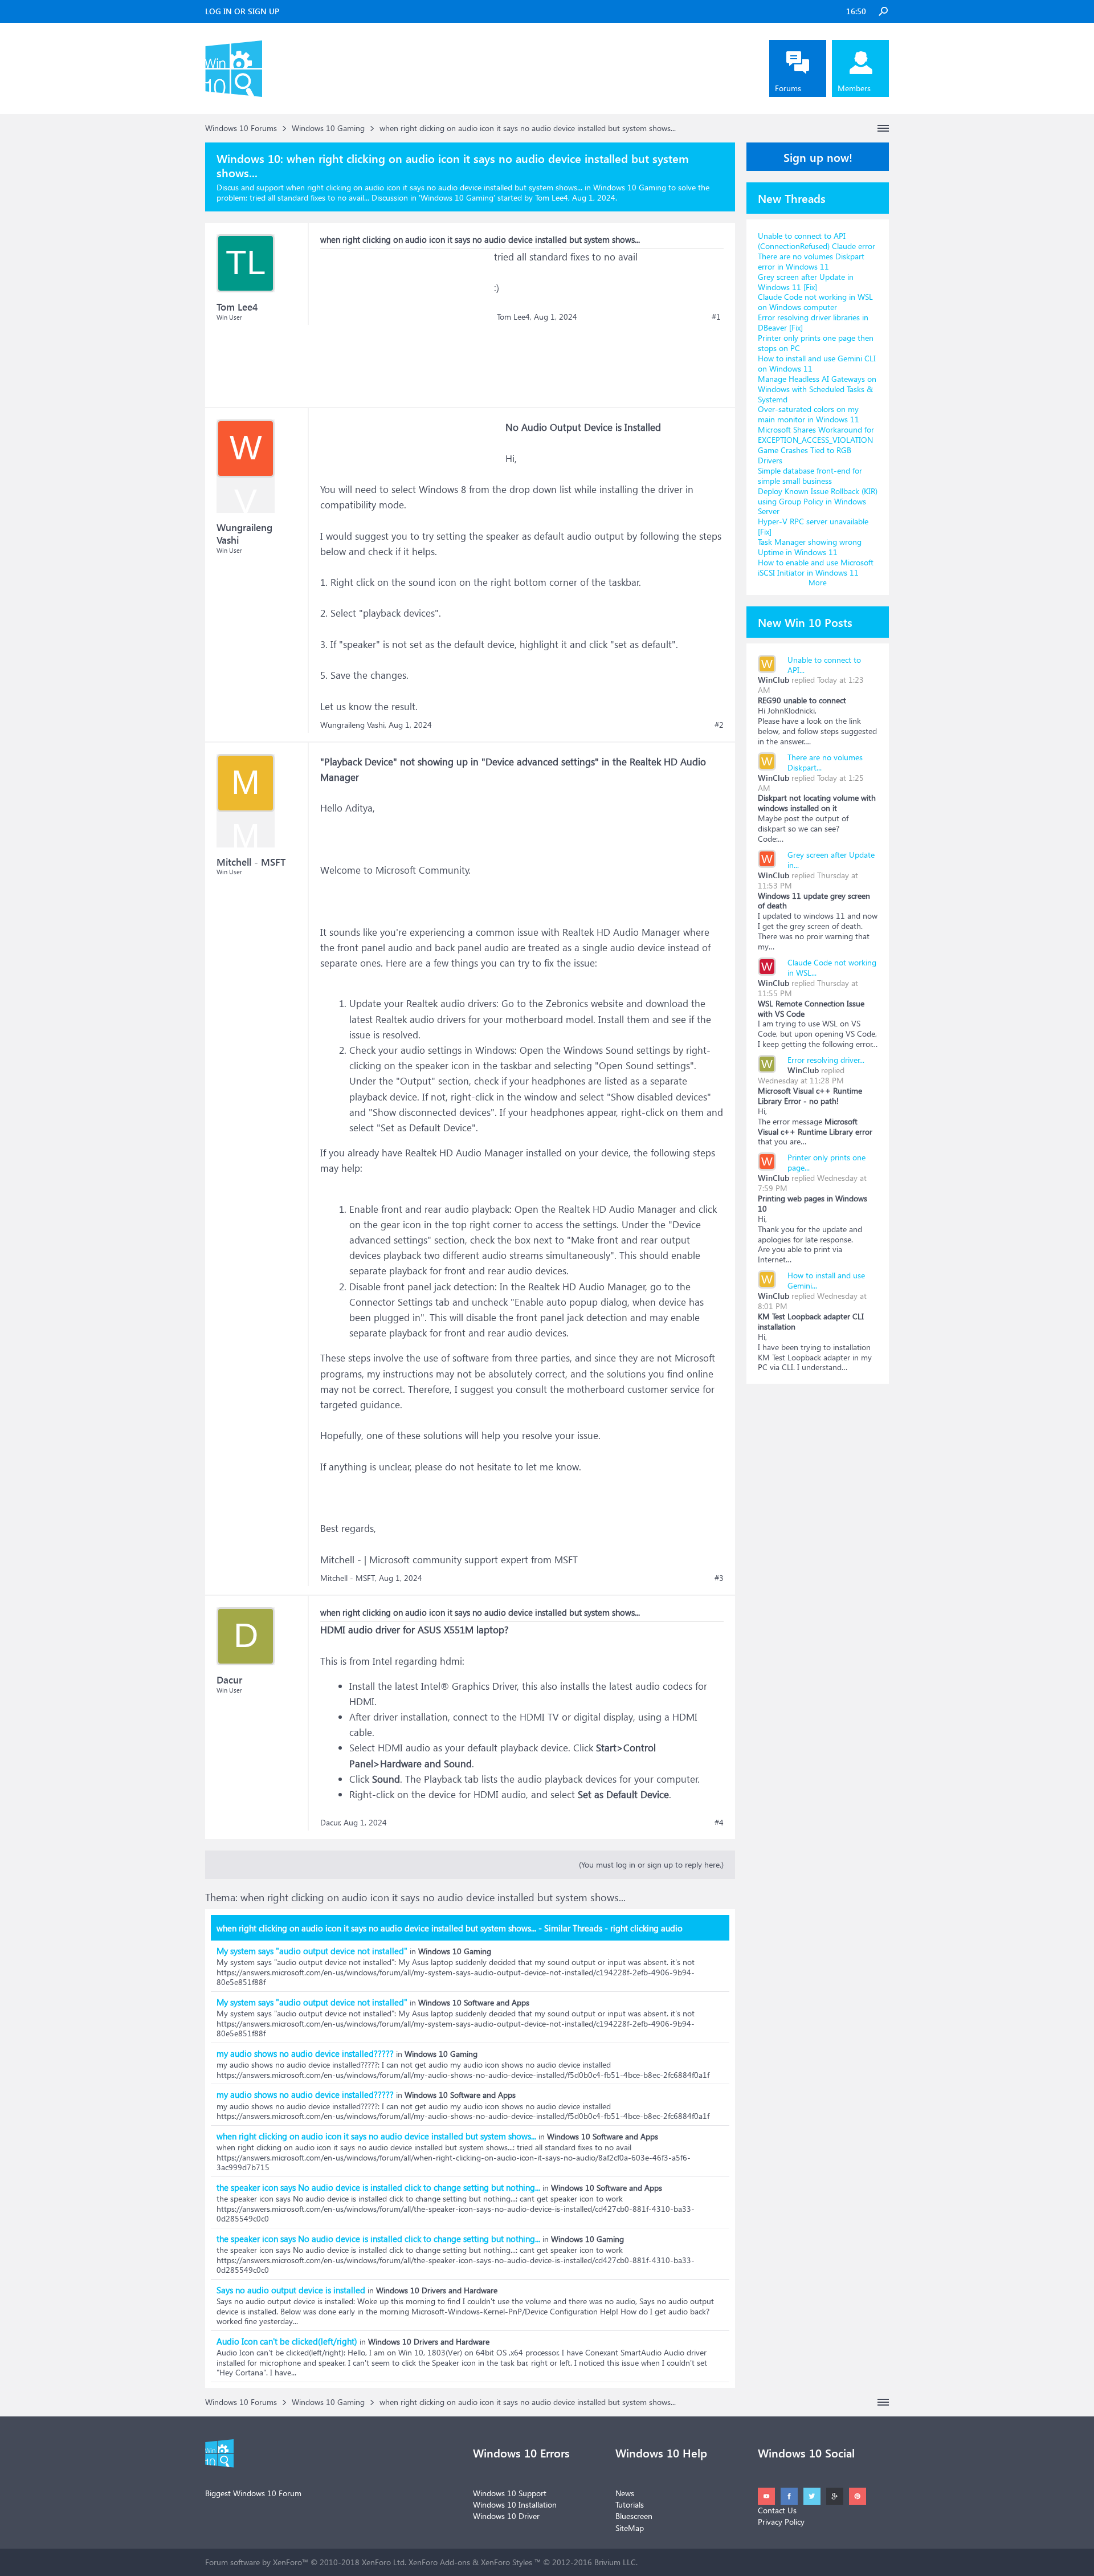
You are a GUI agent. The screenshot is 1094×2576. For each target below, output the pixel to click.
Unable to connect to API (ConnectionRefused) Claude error (817, 241)
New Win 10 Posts (805, 622)
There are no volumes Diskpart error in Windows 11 (811, 261)
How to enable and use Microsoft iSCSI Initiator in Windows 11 (816, 567)
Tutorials (630, 2504)
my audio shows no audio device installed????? (305, 2053)
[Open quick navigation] (883, 128)
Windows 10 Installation (515, 2504)
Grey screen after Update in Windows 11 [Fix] (806, 282)
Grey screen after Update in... (831, 860)
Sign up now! (818, 157)
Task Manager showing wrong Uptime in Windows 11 (810, 547)
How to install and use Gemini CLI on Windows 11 (817, 363)
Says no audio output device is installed (291, 2290)
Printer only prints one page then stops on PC (816, 343)
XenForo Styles (507, 2562)
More (818, 582)
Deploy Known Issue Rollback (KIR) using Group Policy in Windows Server (818, 501)
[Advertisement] (406, 320)
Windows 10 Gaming (457, 197)
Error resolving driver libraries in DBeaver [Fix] (813, 322)
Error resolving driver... (826, 1060)
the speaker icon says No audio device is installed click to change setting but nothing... (378, 2187)
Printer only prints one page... (826, 1162)
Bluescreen (634, 2516)
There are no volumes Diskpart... (825, 762)
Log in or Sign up (242, 11)
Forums (788, 88)
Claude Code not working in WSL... (832, 967)
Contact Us (777, 2510)
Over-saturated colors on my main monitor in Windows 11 (809, 414)
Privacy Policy (781, 2522)
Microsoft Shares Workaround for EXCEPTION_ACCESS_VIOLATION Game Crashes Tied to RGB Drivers (816, 445)
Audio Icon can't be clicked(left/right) (287, 2341)
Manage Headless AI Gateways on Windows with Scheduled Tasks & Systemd (817, 389)
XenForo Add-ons (439, 2562)
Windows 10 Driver (506, 2516)
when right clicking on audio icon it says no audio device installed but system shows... (376, 2136)
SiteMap (630, 2528)
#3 (719, 1578)
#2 (719, 725)
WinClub (773, 680)
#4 (719, 1823)
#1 (716, 317)
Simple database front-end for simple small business (810, 476)
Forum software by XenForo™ (306, 2562)
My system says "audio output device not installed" (312, 1951)
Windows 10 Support (510, 2493)
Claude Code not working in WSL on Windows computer (815, 302)
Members (854, 88)
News (625, 2493)
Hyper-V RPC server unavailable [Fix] (813, 526)
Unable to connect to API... (824, 665)
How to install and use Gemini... (826, 1280)
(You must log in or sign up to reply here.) (651, 1864)
